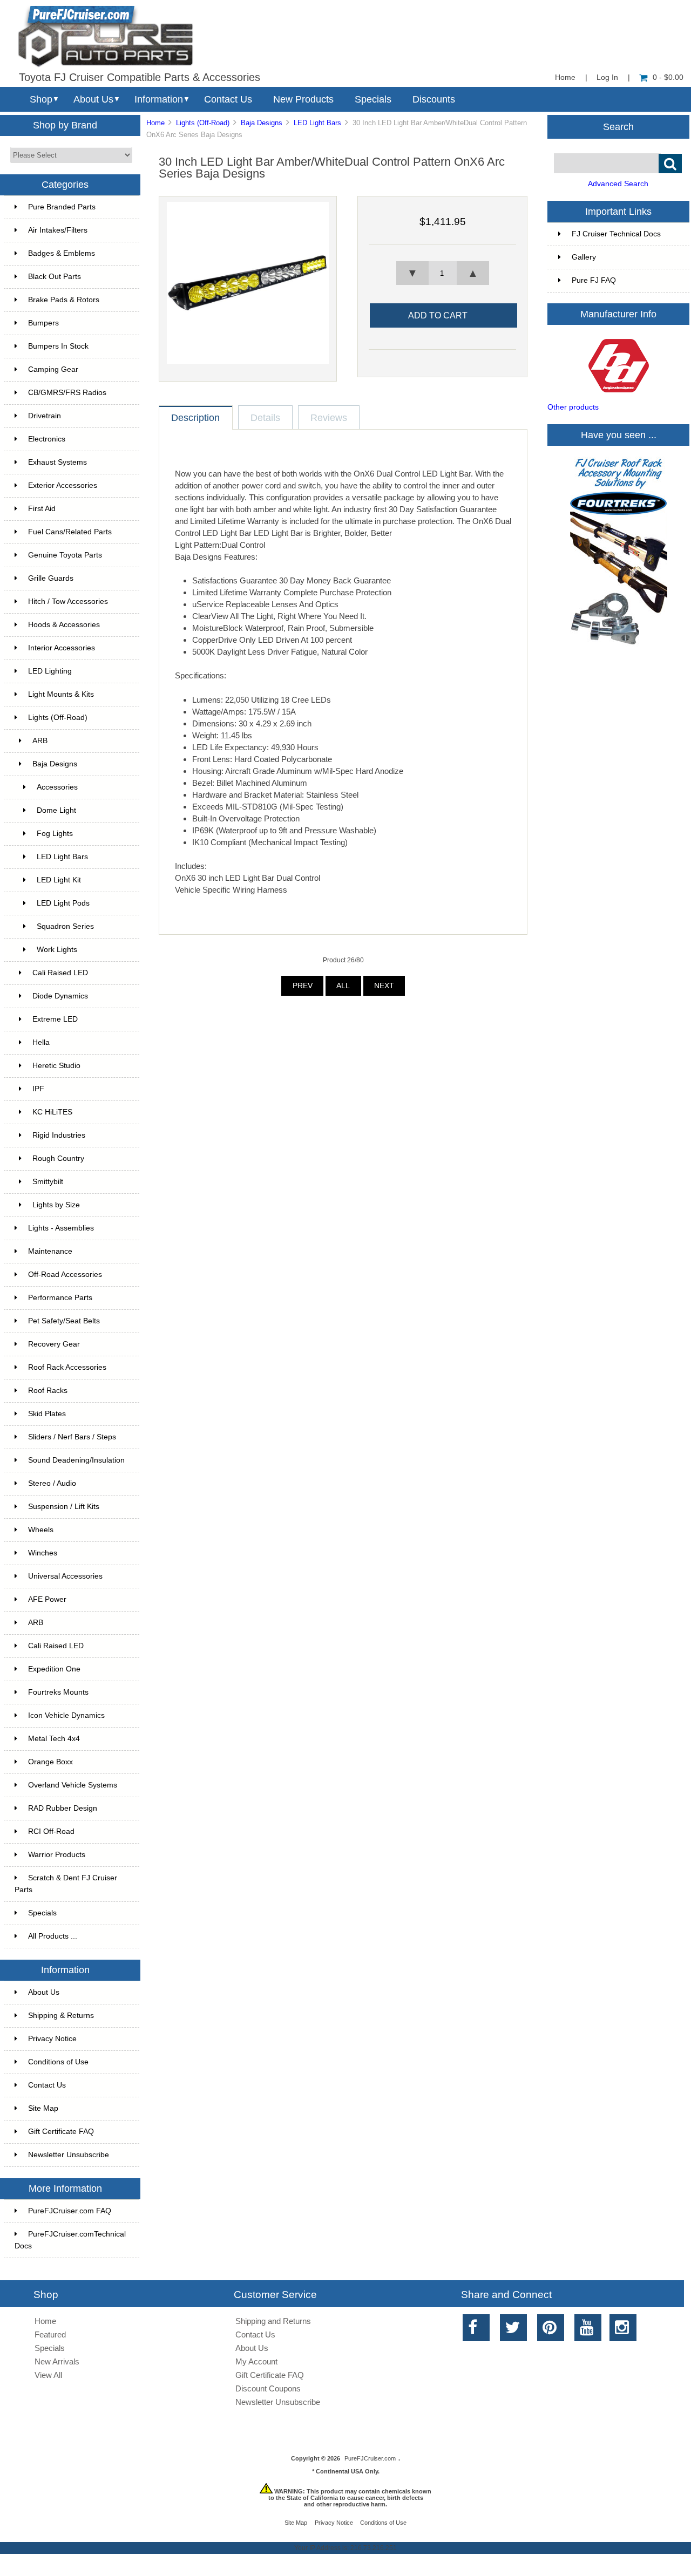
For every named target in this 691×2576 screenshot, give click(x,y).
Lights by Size (56, 1205)
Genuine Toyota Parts (65, 555)
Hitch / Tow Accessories (68, 601)
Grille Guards (51, 578)
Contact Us (228, 99)
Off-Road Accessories (65, 1275)
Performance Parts (60, 1298)
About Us (93, 99)
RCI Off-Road (51, 1831)
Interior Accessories (62, 648)
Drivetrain (45, 416)
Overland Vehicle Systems (73, 1785)
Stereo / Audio (52, 1483)
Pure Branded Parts (62, 207)
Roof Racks (48, 1391)
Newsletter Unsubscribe (69, 2155)
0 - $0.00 (668, 77)
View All (48, 2375)
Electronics (47, 439)
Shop (41, 99)
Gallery (584, 257)
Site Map (43, 2108)
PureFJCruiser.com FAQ (70, 2211)
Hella (41, 1042)
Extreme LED (55, 1019)
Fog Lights (55, 834)
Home (565, 77)
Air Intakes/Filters (58, 230)
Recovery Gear (54, 1344)
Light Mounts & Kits (61, 694)
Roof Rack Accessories (67, 1367)
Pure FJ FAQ (594, 280)
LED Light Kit (59, 880)
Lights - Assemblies (61, 1228)
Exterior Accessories (63, 485)
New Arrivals (57, 2361)
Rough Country (58, 1158)
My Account (256, 2361)
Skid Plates (47, 1414)
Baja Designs (262, 123)
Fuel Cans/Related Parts (70, 532)
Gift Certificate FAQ (61, 2132)
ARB (40, 741)
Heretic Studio (56, 1066)
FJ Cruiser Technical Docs (616, 234)
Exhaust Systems (57, 462)
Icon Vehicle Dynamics (66, 1715)
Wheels (41, 1530)
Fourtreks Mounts (58, 1692)
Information (159, 99)
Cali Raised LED (60, 973)
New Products (303, 99)
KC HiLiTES (52, 1112)
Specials (373, 99)
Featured (50, 2334)
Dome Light (56, 810)
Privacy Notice (52, 2039)
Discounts (434, 99)
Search (618, 126)
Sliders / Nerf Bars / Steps (72, 1437)
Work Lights (57, 950)
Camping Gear (53, 369)
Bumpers (43, 323)
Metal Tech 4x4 (54, 1739)
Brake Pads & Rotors (64, 300)
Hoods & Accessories (64, 625)
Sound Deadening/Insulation (76, 1460)
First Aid (42, 509)
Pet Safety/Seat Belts (64, 1321)
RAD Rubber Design (63, 1808)
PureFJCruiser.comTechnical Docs (70, 2240)
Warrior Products (57, 1855)
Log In (607, 77)
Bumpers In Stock (58, 346)
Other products (573, 407)
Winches (43, 1553)
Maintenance (50, 1251)
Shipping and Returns (273, 2321)
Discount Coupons (268, 2388)
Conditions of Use (58, 2062)
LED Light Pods (63, 903)
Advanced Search (618, 184)
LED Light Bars (317, 123)
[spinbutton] (443, 273)
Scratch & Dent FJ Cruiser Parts (66, 1884)
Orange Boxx (50, 1762)
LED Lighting (50, 671)
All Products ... (53, 1936)
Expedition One (54, 1669)
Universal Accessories (65, 1576)
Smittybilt (48, 1182)
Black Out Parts (55, 277)
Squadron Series (65, 926)
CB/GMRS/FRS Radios (67, 393)
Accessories (57, 787)
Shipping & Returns (61, 2016)
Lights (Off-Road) (203, 123)
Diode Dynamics (60, 996)
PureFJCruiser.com (370, 2458)
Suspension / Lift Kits (64, 1507)
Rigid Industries (59, 1135)
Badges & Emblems (62, 253)
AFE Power (47, 1599)
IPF (38, 1089)
